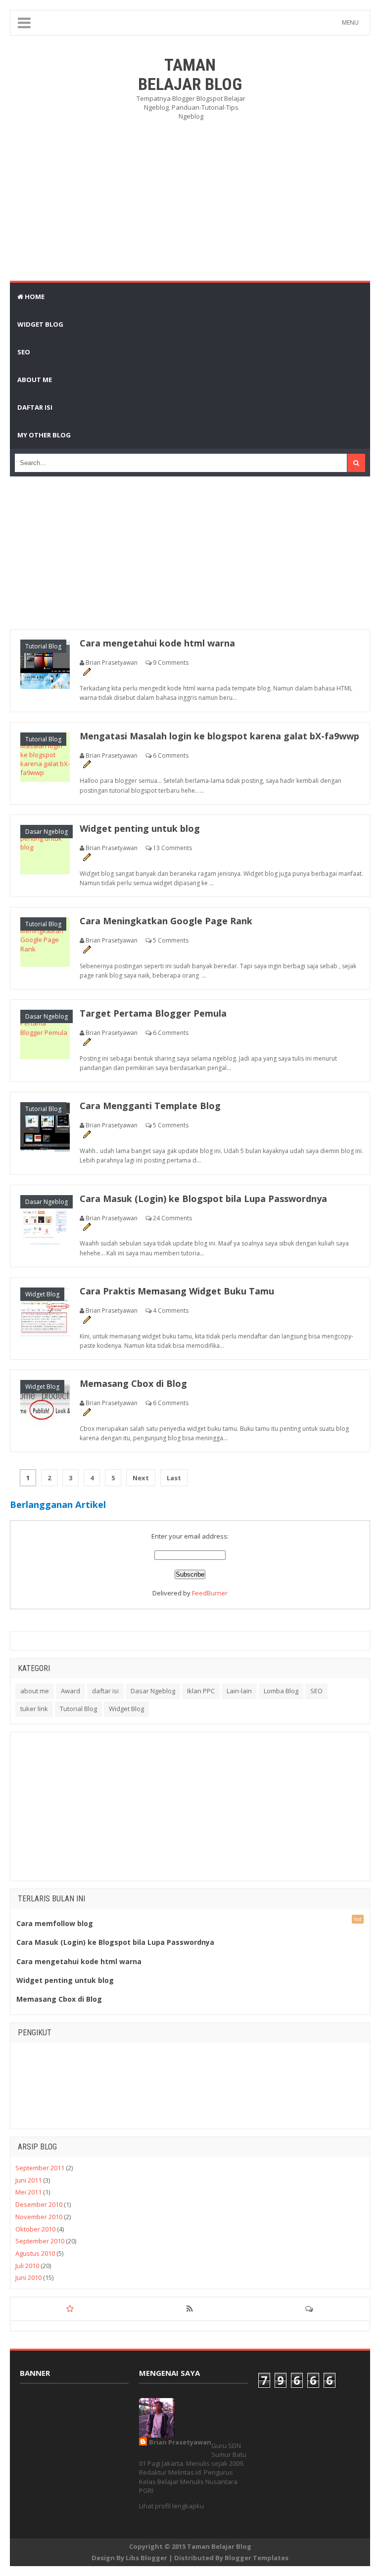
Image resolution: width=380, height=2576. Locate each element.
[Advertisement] (206, 200)
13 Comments (172, 848)
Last (174, 1478)
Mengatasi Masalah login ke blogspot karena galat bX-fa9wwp (219, 736)
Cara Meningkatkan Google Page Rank (166, 921)
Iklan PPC (201, 1691)
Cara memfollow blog (55, 1923)
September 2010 (40, 2241)
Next (141, 1478)
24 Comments (172, 1218)
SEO (316, 1691)
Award (71, 1691)
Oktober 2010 (35, 2229)
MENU (350, 22)
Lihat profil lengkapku (171, 2506)
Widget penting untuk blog (140, 828)
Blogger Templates (257, 2558)
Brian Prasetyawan (180, 2442)
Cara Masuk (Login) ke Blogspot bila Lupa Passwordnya (203, 1199)
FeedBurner (210, 1593)
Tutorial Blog (43, 646)
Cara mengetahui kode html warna (157, 643)
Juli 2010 (27, 2266)
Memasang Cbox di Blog (133, 1383)
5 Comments (171, 940)
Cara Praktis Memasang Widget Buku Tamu (177, 1291)
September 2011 (40, 2168)
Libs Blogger (146, 2558)
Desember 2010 (39, 2204)
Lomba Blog (281, 1691)
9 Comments (171, 663)
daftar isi (105, 1691)
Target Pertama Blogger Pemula (153, 1013)
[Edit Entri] (87, 671)
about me (35, 1691)
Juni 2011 (28, 2180)
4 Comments (171, 1310)
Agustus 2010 (35, 2253)
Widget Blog (42, 1294)
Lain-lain (239, 1691)
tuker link (34, 1709)
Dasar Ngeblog (47, 832)
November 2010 (39, 2217)
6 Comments (171, 755)
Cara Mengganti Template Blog (150, 1106)
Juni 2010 (28, 2277)
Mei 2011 (28, 2192)
